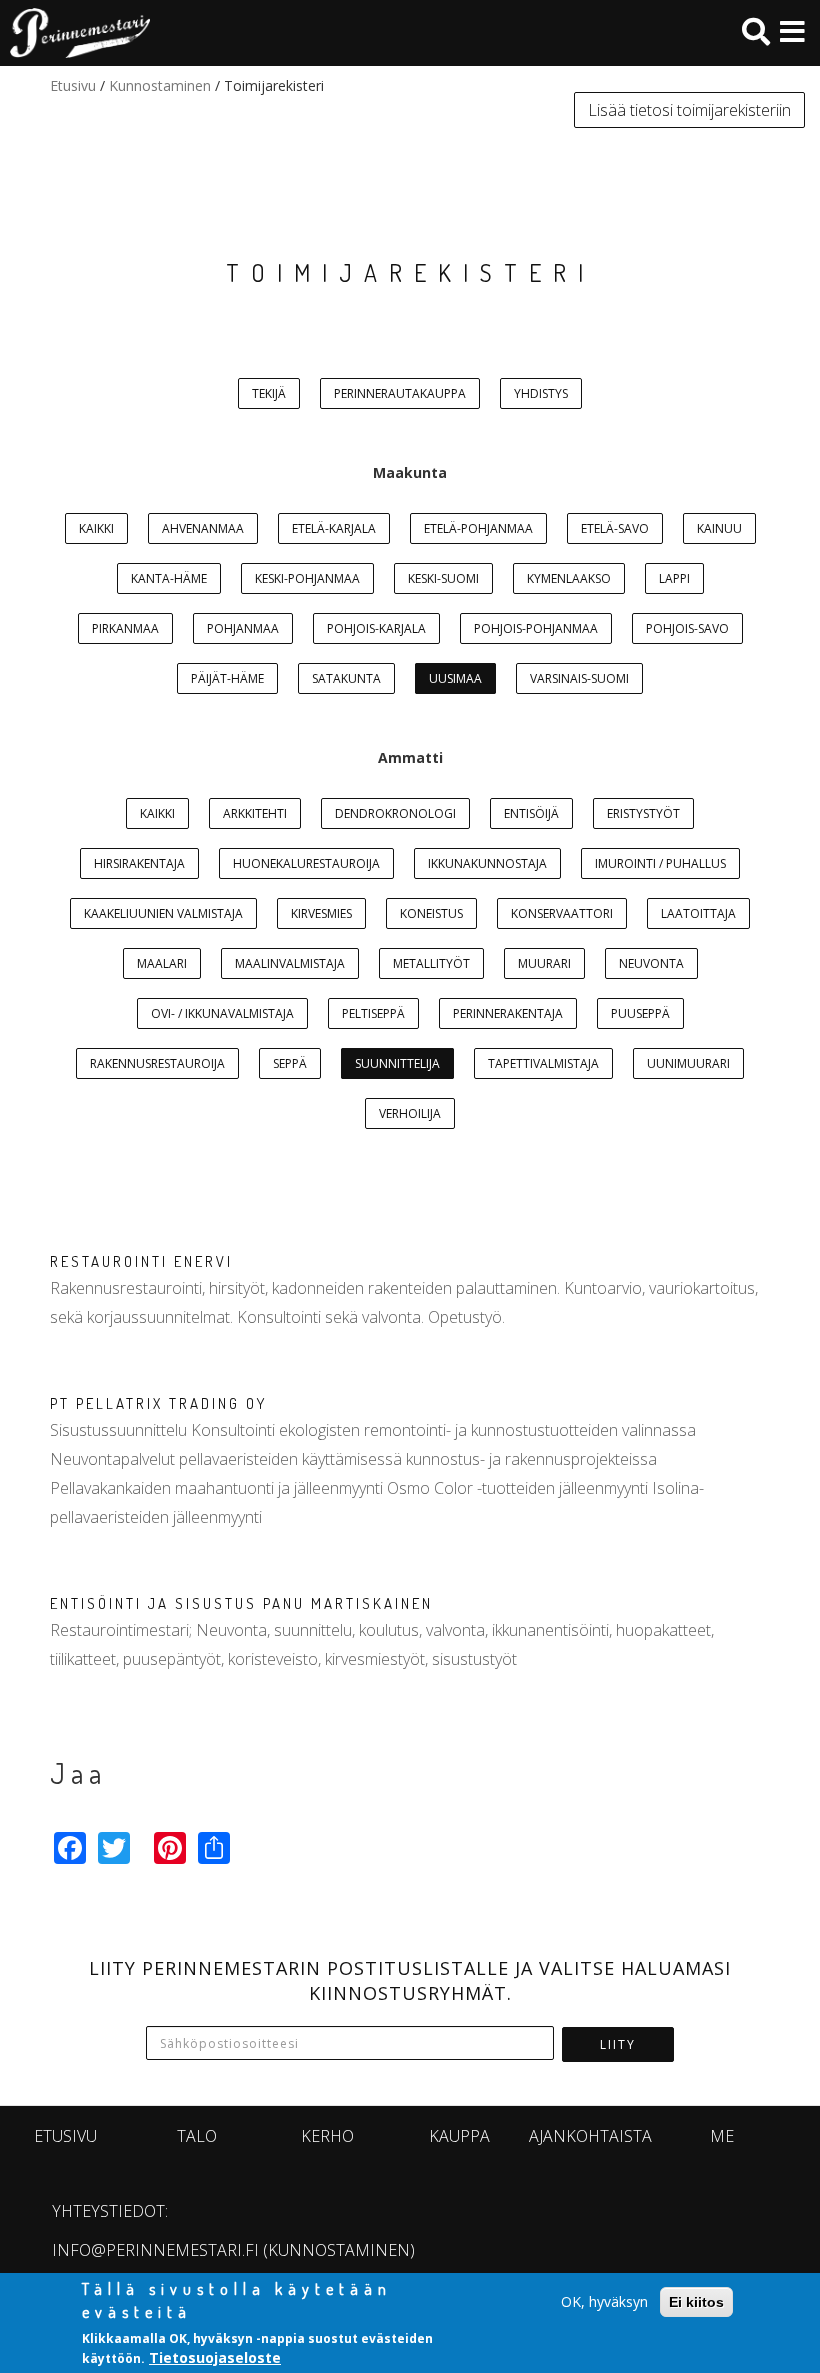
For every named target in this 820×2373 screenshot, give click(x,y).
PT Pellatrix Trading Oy (158, 1403)
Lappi (674, 578)
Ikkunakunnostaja (487, 863)
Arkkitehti (255, 813)
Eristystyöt (643, 813)
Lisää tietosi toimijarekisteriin (689, 110)
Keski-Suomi (443, 578)
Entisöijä (531, 813)
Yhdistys (541, 393)
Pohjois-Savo (687, 628)
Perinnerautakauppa (400, 393)
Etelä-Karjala (334, 528)
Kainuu (719, 528)
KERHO (327, 2136)
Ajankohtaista (590, 2136)
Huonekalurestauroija (306, 863)
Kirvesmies (321, 913)
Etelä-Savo (615, 528)
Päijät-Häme (227, 678)
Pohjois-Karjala (376, 628)
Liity (618, 2044)
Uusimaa (455, 678)
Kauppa (459, 2136)
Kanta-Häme (169, 578)
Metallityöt (431, 963)
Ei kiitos (696, 2302)
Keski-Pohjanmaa (307, 578)
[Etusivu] (75, 33)
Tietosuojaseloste (215, 2357)
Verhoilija (410, 1113)
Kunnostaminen (160, 85)
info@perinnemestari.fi (155, 2250)
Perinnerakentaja (508, 1013)
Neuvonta (651, 963)
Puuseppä (640, 1013)
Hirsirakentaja (139, 863)
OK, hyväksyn (604, 2301)
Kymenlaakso (569, 578)
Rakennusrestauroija (157, 1063)
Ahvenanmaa (203, 528)
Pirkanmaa (125, 628)
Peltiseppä (373, 1013)
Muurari (544, 963)
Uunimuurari (688, 1063)
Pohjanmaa (243, 628)
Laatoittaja (698, 913)
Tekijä (269, 393)
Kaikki (96, 528)
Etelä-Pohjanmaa (478, 528)
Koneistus (431, 913)
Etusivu (73, 85)
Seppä (290, 1063)
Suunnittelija (397, 1063)
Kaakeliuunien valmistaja (163, 913)
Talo (197, 2136)
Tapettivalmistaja (543, 1063)
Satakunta (346, 678)
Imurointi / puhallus (660, 863)
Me (722, 2136)
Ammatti (410, 757)
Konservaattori (562, 913)
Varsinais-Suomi (579, 678)
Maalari (162, 963)
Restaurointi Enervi (141, 1261)
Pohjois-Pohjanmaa (536, 628)
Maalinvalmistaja (290, 963)
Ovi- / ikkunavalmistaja (222, 1013)
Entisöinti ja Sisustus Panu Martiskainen (241, 1603)
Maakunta (410, 472)
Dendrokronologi (395, 813)
